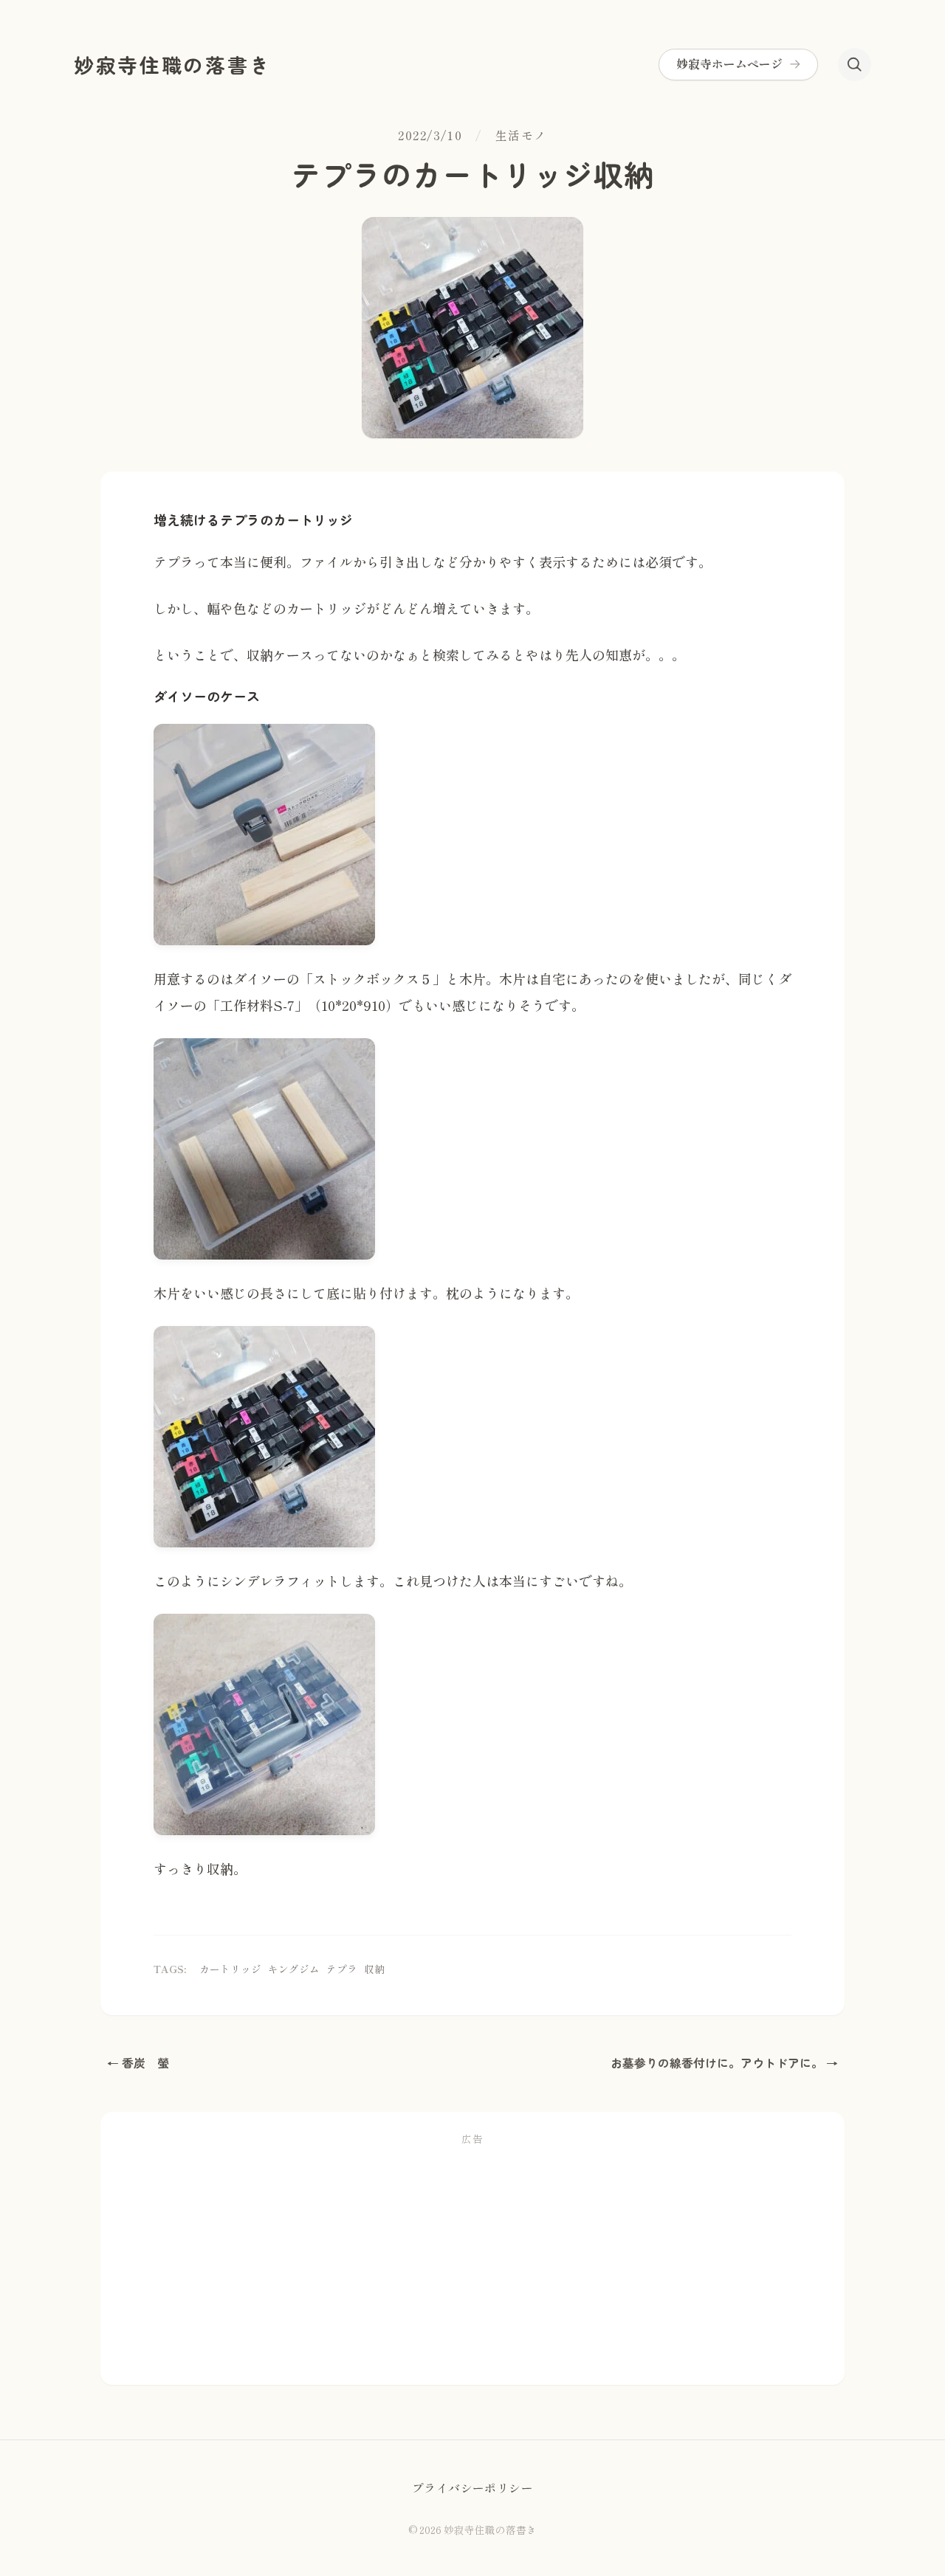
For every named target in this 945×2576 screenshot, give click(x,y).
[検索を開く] (855, 65)
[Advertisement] (472, 2262)
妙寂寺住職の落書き (172, 65)
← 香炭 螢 (138, 2063)
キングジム (294, 1969)
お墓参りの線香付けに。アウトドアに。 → (724, 2063)
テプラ (342, 1969)
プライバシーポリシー (472, 2488)
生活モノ (521, 136)
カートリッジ (230, 1969)
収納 (374, 1969)
